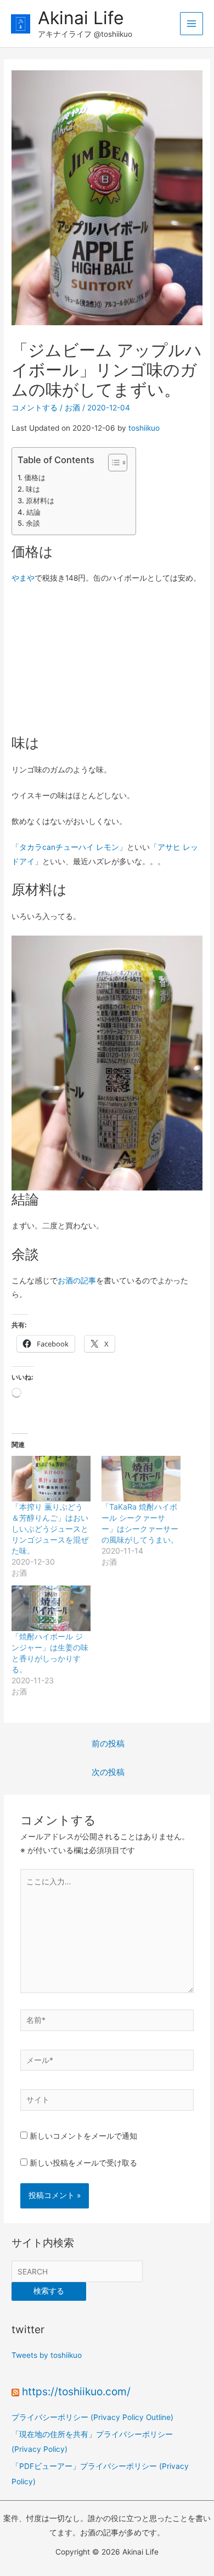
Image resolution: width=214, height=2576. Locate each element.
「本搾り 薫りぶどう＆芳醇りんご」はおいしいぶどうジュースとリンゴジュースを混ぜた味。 (50, 1529)
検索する (49, 2291)
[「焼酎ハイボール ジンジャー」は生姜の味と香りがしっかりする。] (51, 1608)
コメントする (35, 408)
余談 (33, 523)
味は (33, 489)
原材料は (40, 500)
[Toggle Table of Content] (112, 463)
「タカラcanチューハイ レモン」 (69, 847)
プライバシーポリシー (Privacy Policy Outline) (92, 2417)
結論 (33, 512)
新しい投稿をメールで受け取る (83, 2163)
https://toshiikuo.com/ (76, 2391)
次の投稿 (108, 1772)
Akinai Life (81, 18)
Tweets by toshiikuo (47, 2355)
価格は (35, 477)
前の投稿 (108, 1744)
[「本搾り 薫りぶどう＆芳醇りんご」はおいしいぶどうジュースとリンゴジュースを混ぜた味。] (51, 1478)
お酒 (72, 408)
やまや (23, 578)
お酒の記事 (77, 1281)
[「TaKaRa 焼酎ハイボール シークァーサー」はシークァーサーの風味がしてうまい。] (141, 1478)
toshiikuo (144, 428)
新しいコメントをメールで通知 (83, 2136)
